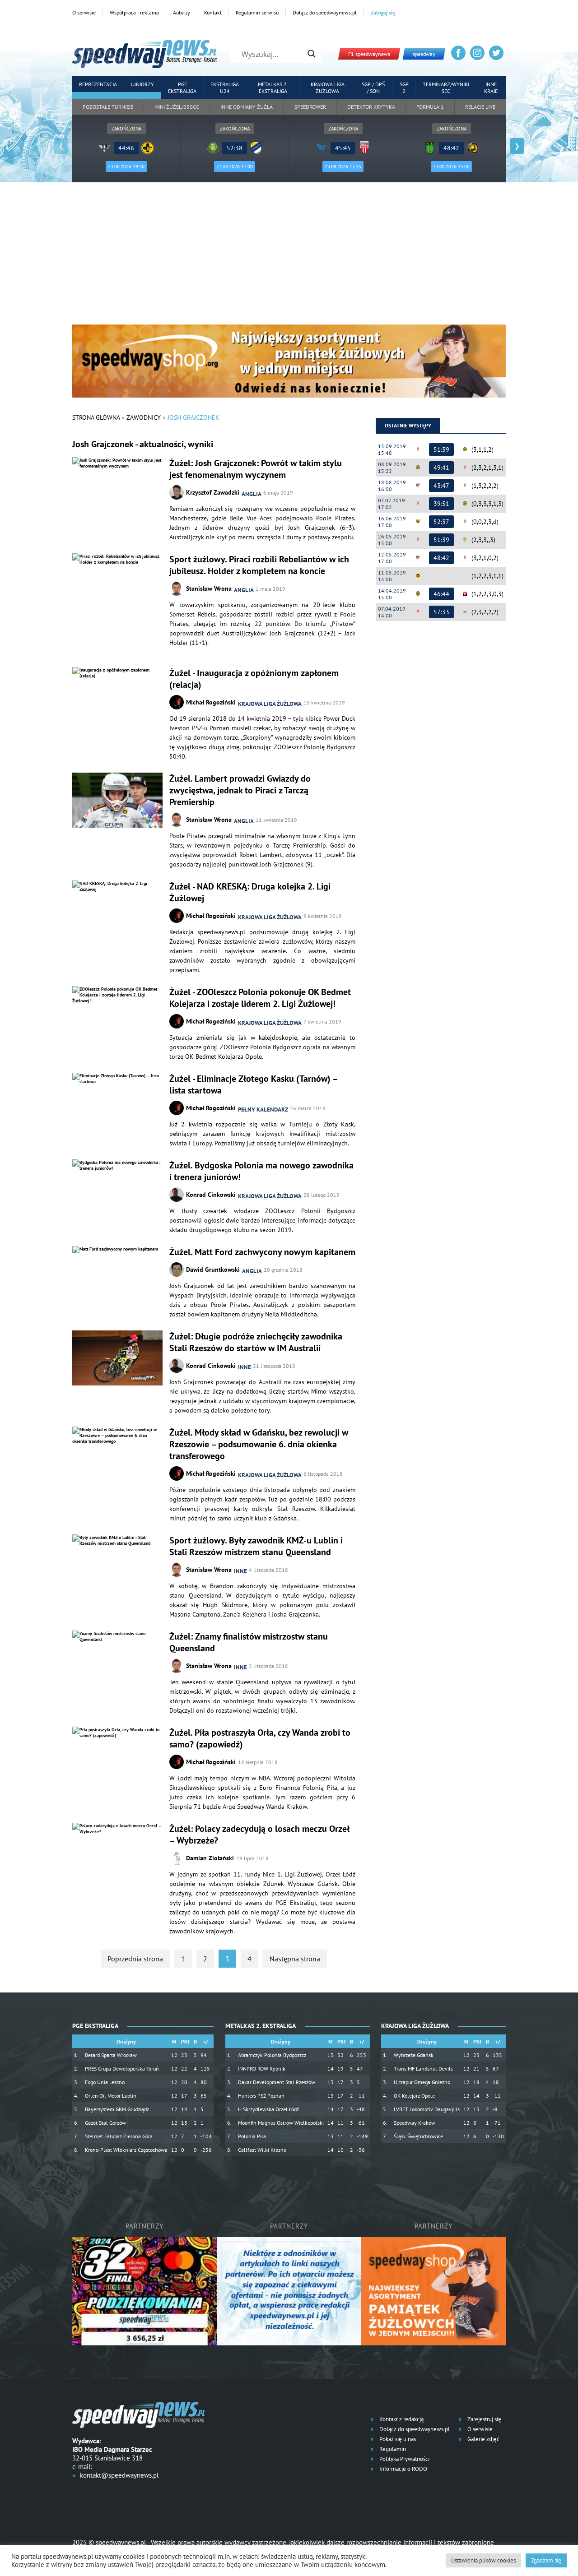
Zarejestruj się (484, 2419)
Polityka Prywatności (404, 2459)
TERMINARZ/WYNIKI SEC (446, 88)
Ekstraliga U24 (225, 88)
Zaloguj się (383, 12)
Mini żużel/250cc (177, 107)
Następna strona (295, 1959)
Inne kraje (491, 88)
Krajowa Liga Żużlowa (328, 88)
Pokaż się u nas (397, 2439)
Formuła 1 (430, 107)
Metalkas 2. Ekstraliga (273, 88)
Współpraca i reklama (134, 12)
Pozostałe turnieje (108, 107)
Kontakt (213, 12)
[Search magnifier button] (312, 54)
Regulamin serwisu (257, 12)
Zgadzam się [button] (546, 2560)
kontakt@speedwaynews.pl (119, 2475)
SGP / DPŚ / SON (373, 88)
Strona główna (96, 417)
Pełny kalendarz (263, 1110)
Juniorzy (142, 84)
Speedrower (310, 107)
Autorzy (182, 12)
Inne (245, 1367)
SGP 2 (404, 88)
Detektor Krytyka (371, 107)
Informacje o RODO (403, 2469)
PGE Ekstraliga (182, 88)
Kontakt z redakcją (401, 2419)
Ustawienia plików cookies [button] (483, 2560)
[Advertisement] (289, 257)
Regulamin (392, 2449)
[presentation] (61, 146)
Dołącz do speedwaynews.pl (325, 12)
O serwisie (84, 12)
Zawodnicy (144, 417)
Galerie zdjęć (483, 2439)
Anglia (252, 494)
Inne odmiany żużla (247, 107)
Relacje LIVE (480, 107)
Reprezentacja (98, 84)
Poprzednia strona (135, 1959)
